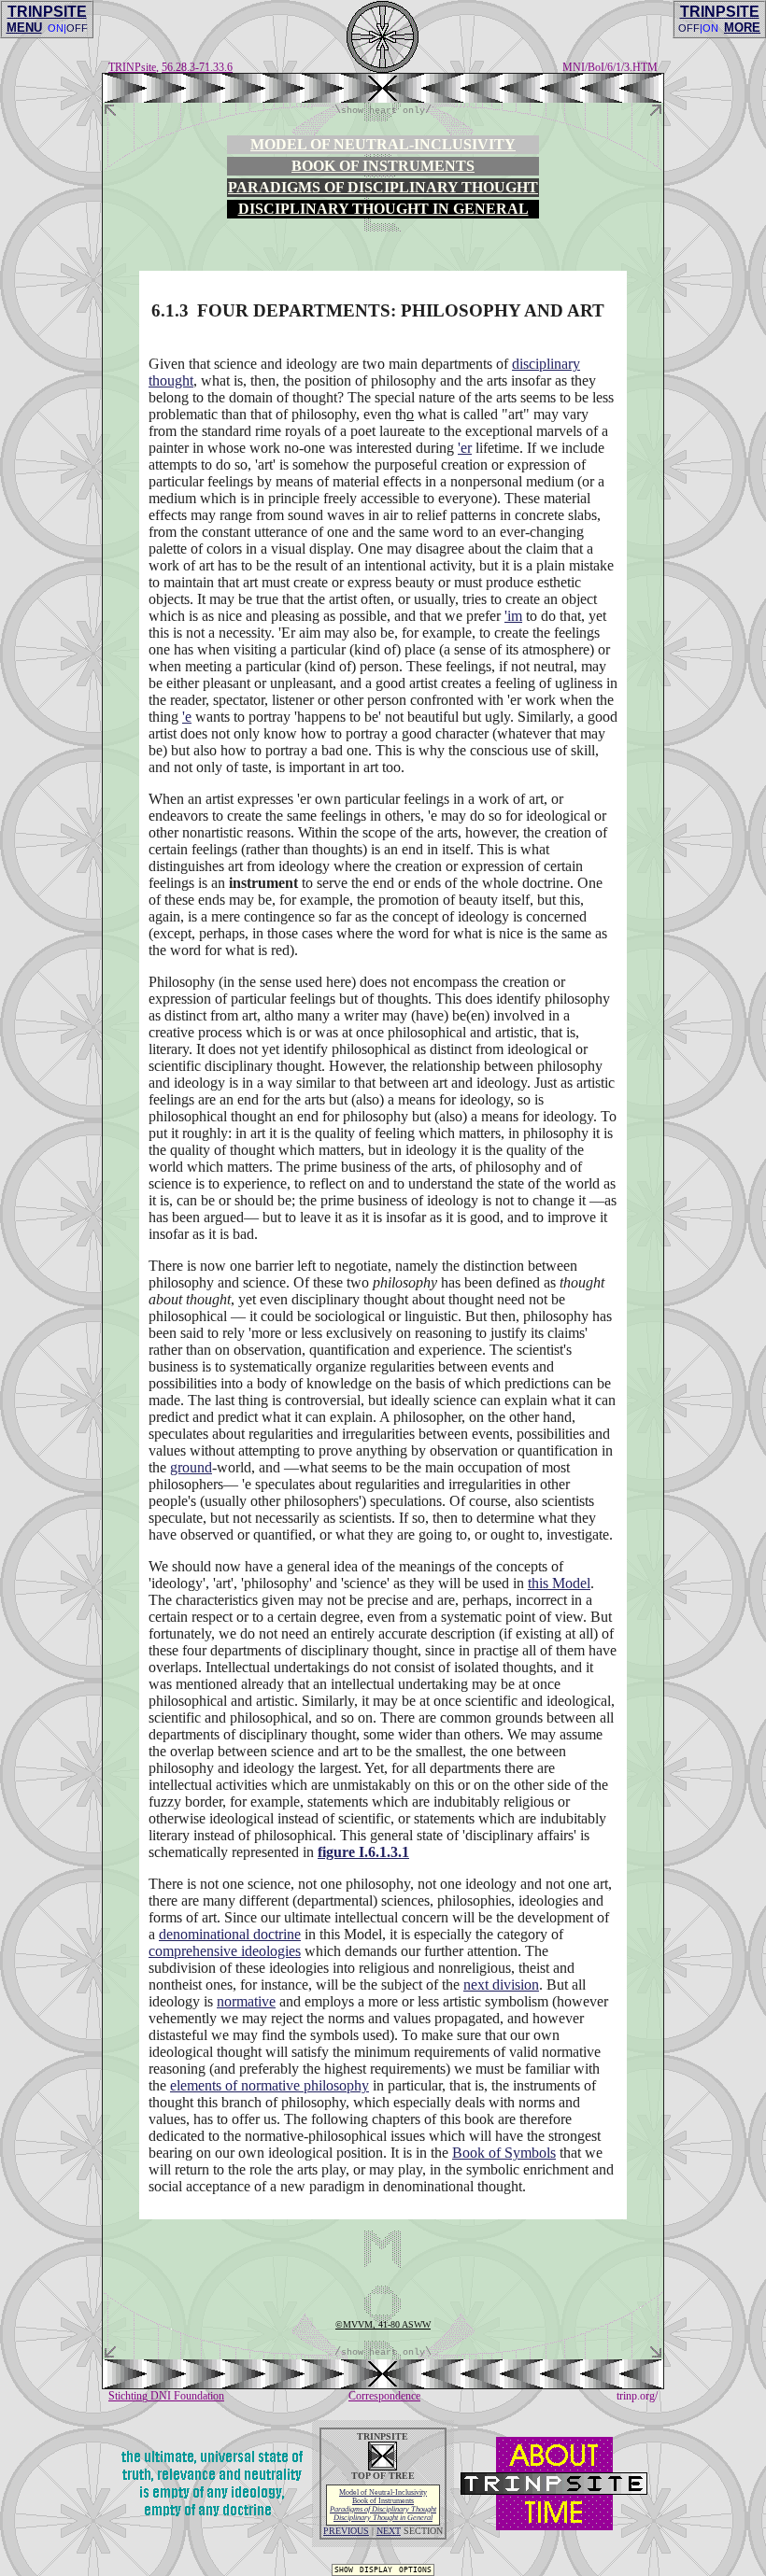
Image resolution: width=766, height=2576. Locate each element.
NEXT (389, 2531)
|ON (709, 28)
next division (501, 1985)
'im (513, 616)
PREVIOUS (346, 2531)
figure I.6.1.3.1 (363, 1852)
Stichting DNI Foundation (166, 2396)
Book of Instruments (383, 2501)
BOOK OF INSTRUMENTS (383, 166)
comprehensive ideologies (225, 1951)
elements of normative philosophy (270, 2085)
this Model (559, 1583)
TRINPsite (132, 67)
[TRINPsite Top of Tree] (383, 98)
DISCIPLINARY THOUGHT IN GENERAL (383, 209)
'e (187, 717)
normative (246, 2001)
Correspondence (384, 2396)
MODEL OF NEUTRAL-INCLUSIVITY (383, 144)
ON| (57, 28)
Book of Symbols (504, 2153)
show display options (383, 2569)
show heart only (383, 110)
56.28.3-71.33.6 (197, 67)
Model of (383, 2492)
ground (191, 1467)
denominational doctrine (230, 1934)
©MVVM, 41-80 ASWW (383, 2324)
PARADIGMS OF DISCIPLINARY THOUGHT (383, 187)
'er (465, 448)
